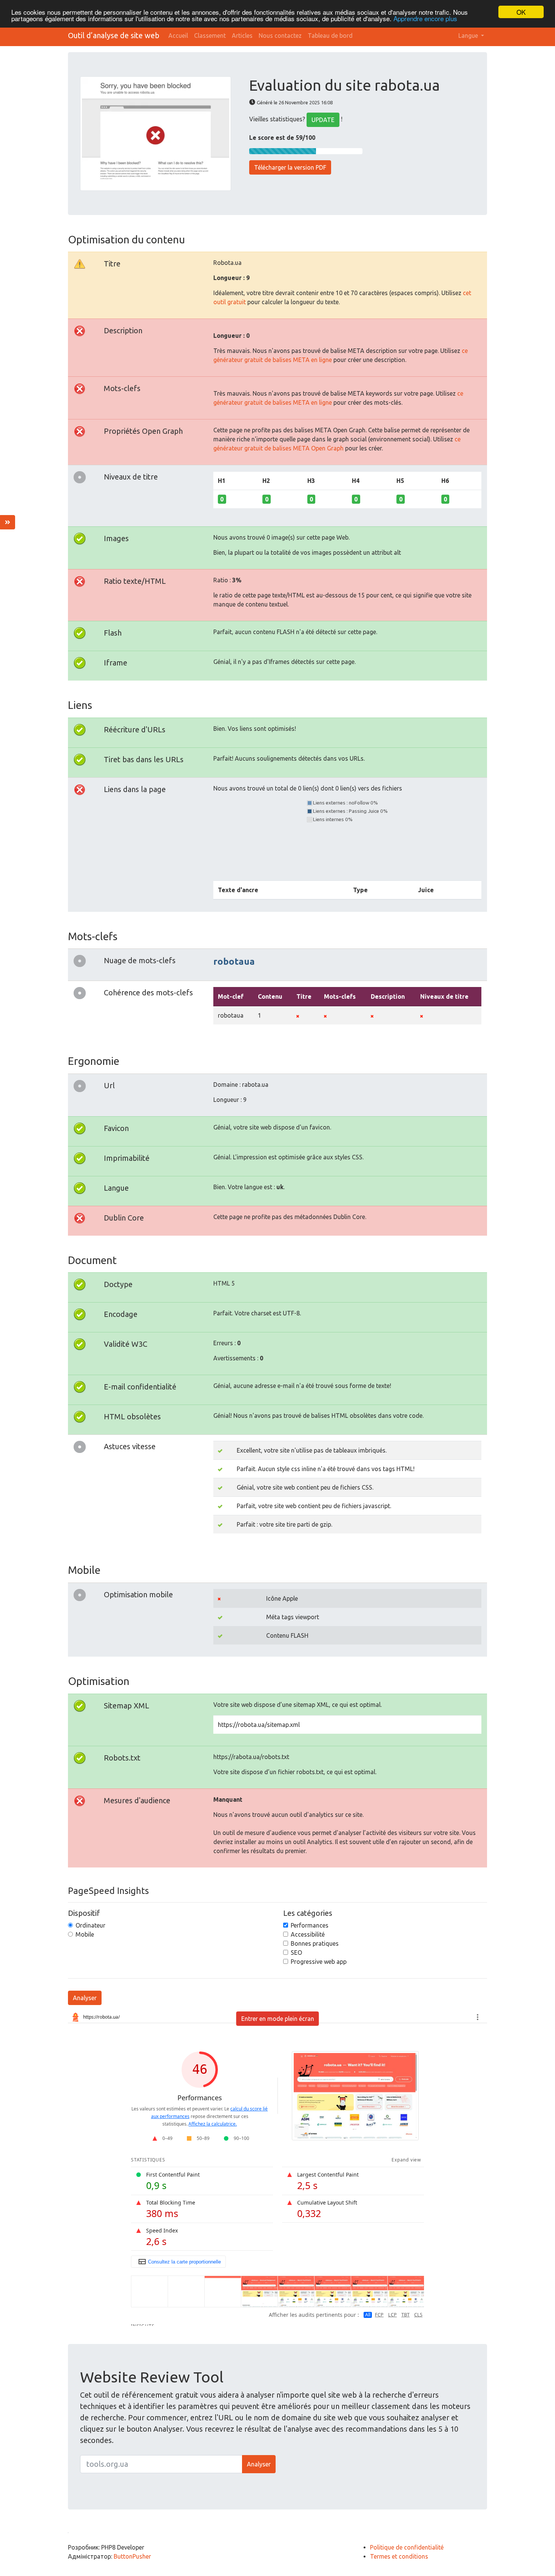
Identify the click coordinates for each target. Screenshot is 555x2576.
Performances (310, 1925)
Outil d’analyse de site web (114, 35)
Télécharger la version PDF (290, 167)
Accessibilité (308, 1934)
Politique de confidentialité (407, 2547)
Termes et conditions (399, 2556)
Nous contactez (280, 36)
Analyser (85, 1998)
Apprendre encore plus (425, 19)
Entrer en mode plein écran (278, 2019)
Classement (210, 36)
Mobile (85, 1934)
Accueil (178, 36)
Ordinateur (90, 1925)
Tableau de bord (330, 36)
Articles (242, 36)
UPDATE (323, 120)
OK (521, 12)
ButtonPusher (132, 2556)
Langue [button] (469, 36)
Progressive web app (319, 1962)
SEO (296, 1952)
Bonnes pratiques (315, 1943)
